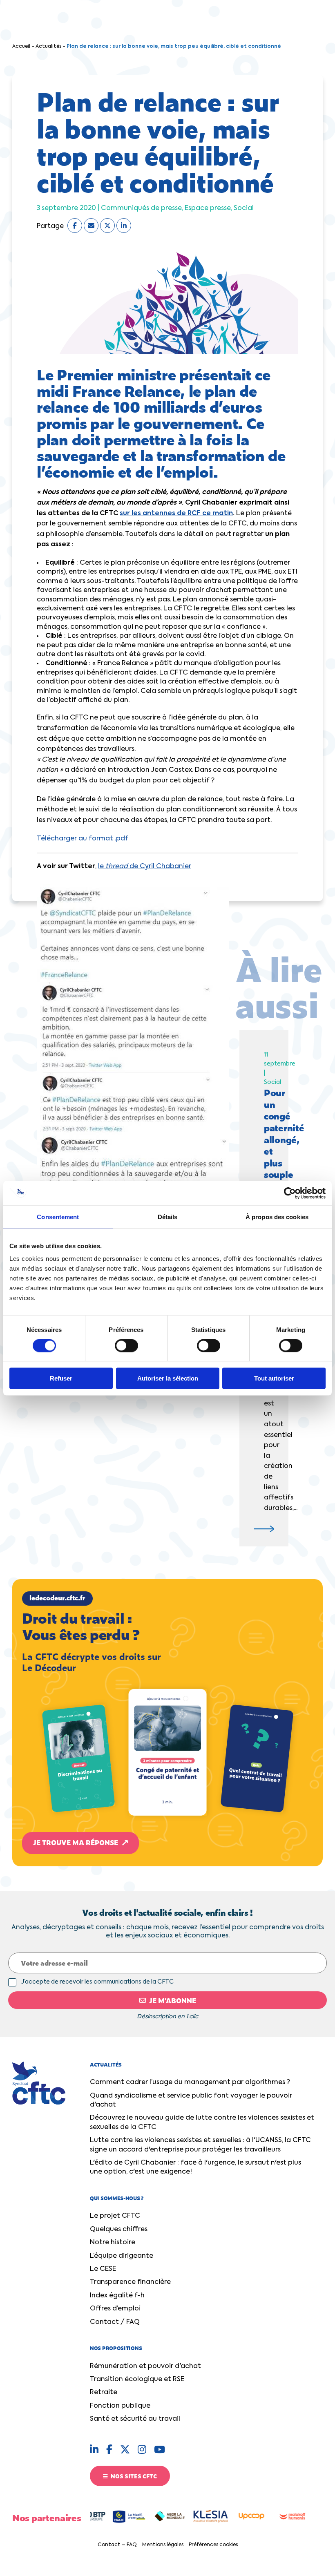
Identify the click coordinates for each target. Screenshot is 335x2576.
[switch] (126, 1345)
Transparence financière (130, 2282)
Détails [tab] (168, 1217)
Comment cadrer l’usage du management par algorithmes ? (190, 2082)
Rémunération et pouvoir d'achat (145, 2366)
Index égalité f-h (117, 2296)
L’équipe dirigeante (122, 2256)
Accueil (21, 47)
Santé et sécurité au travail (135, 2419)
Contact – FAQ (117, 2545)
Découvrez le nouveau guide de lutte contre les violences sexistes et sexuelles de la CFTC (202, 2122)
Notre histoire (113, 2243)
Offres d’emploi (115, 2309)
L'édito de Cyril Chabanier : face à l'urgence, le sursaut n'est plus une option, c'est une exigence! (195, 2167)
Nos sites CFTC (133, 2476)
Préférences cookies (213, 2545)
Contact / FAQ (115, 2322)
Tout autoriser (274, 1378)
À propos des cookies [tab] (277, 1217)
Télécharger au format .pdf (83, 839)
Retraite (104, 2393)
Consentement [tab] (58, 1217)
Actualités (48, 47)
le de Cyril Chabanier (145, 867)
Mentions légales (163, 2545)
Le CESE (103, 2269)
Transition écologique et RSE (137, 2379)
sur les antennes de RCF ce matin (176, 514)
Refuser (61, 1378)
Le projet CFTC (115, 2216)
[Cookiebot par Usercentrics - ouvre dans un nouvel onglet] (290, 1193)
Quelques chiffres (119, 2230)
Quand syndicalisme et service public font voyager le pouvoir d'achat (191, 2100)
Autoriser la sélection (168, 1378)
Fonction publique (120, 2406)
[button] (167, 1723)
